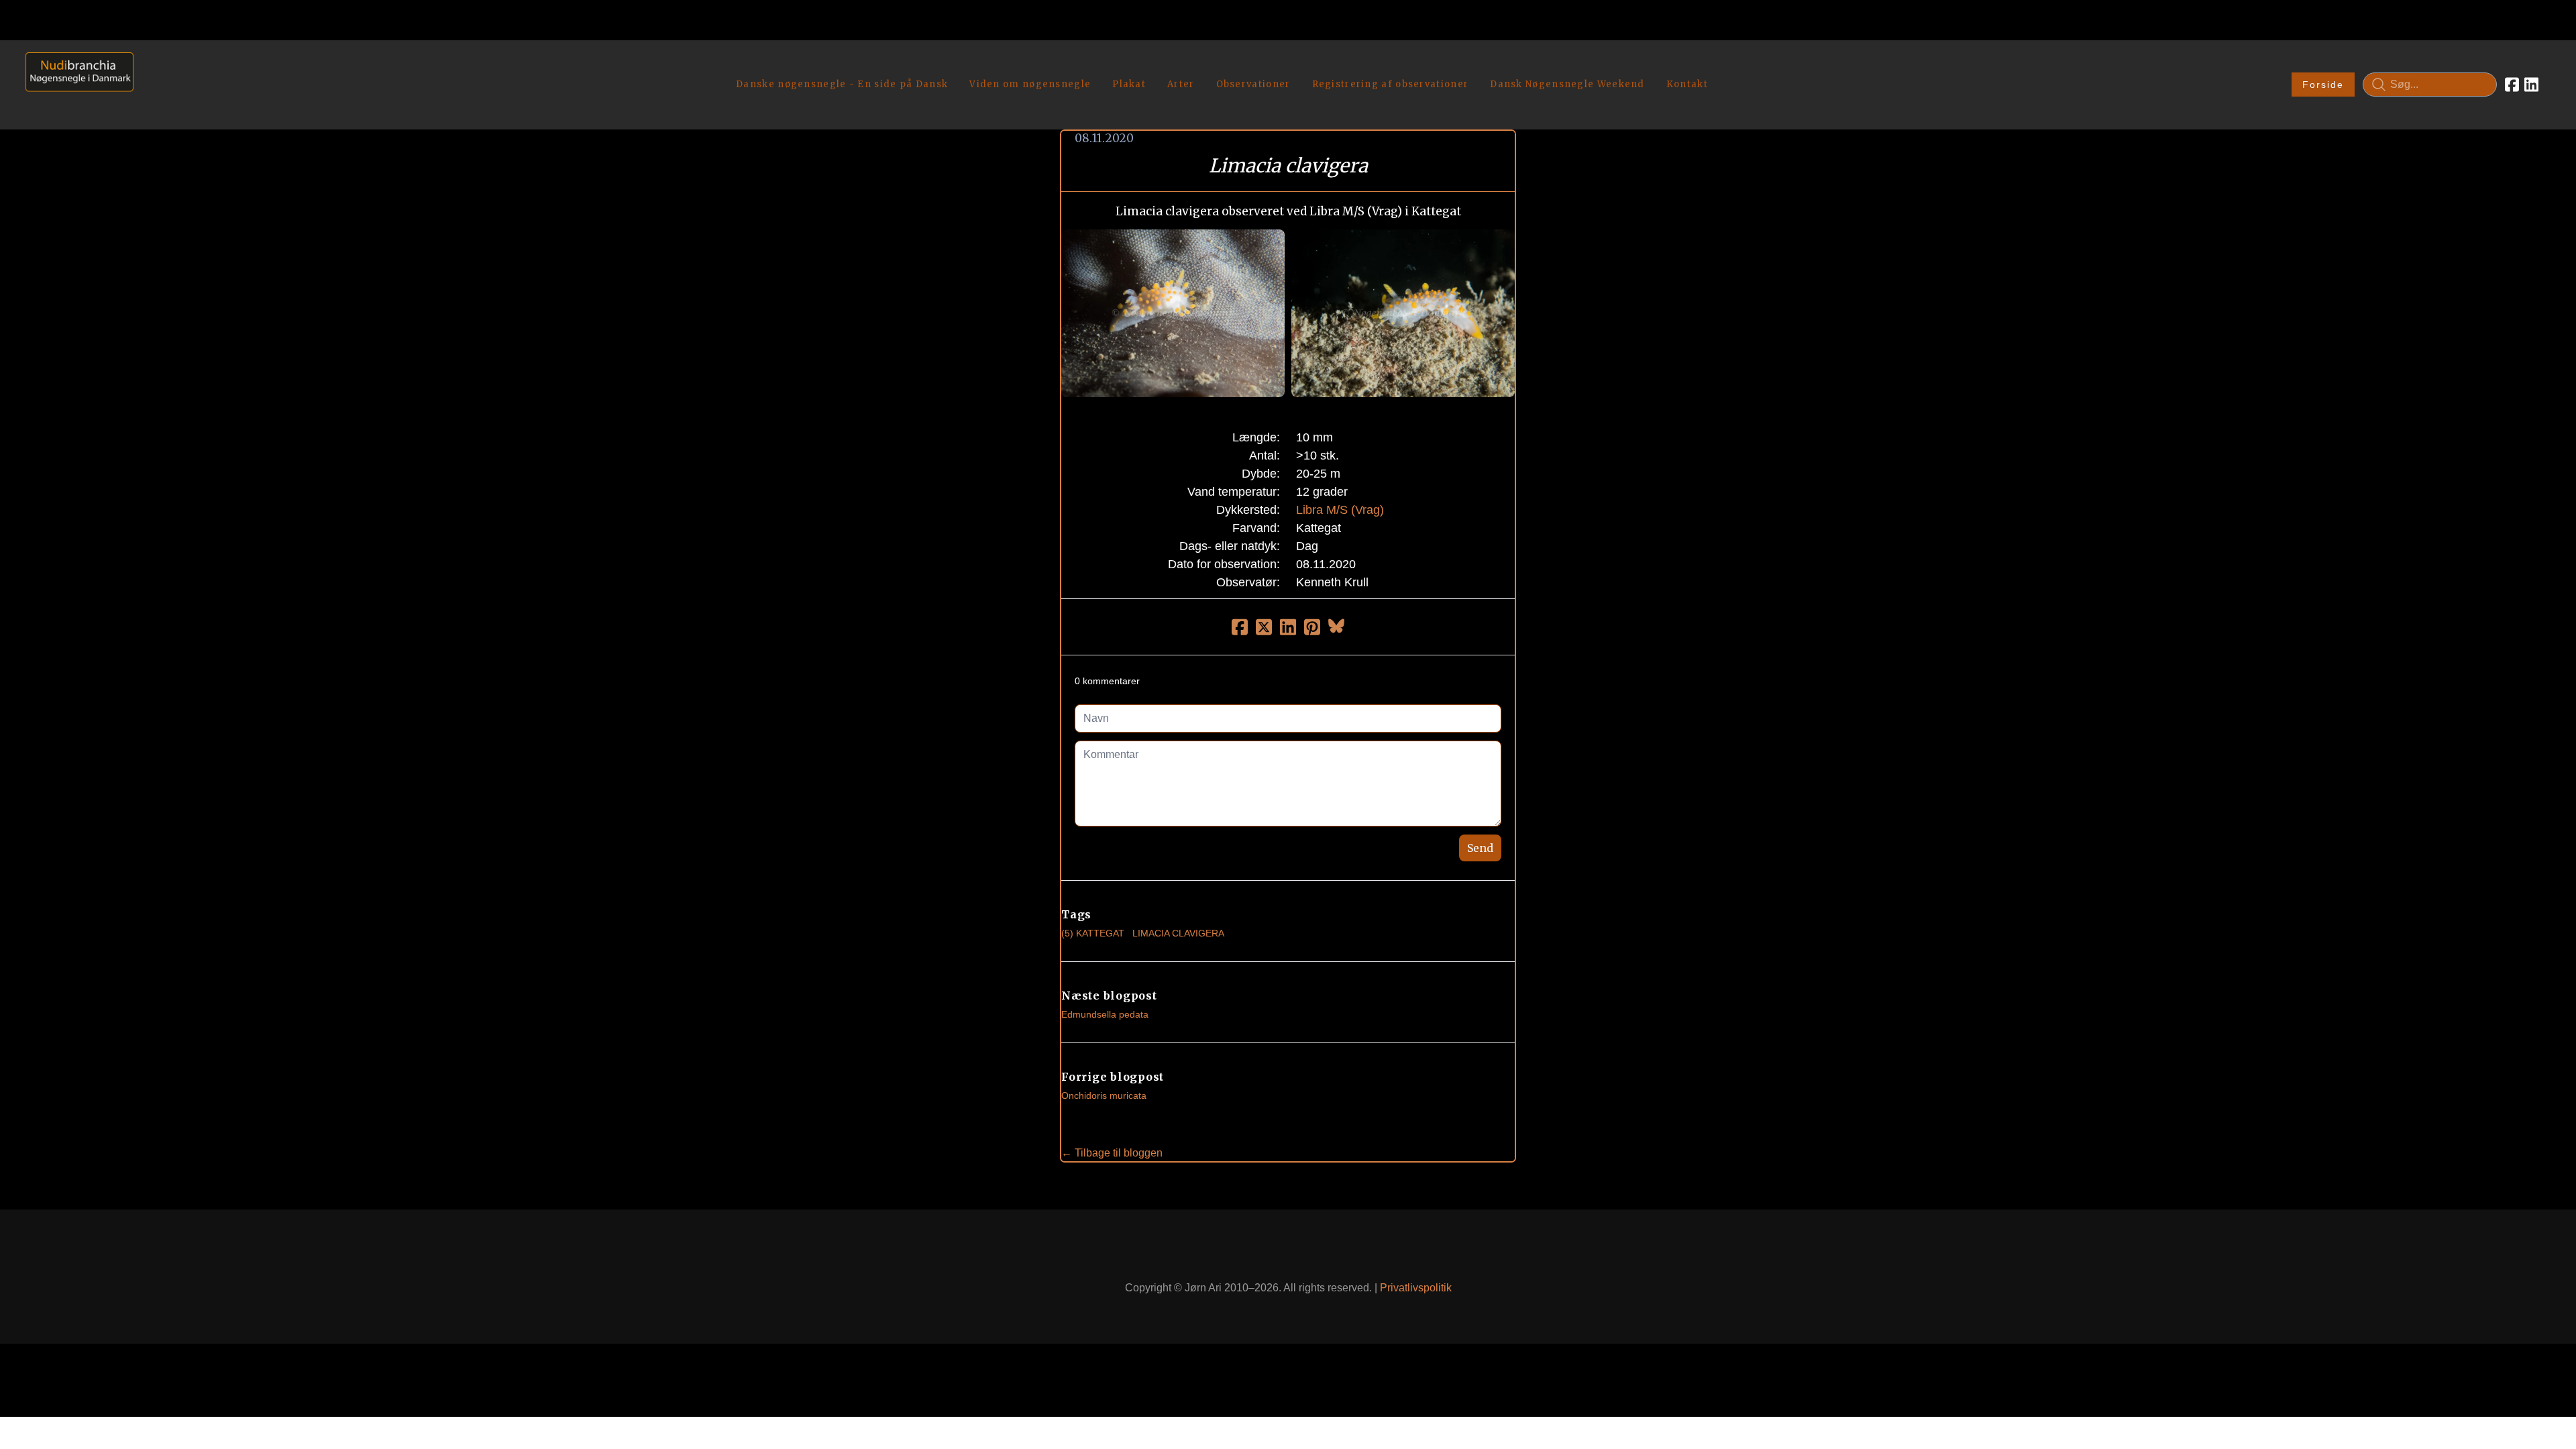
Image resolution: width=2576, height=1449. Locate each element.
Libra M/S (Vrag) (1340, 510)
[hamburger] (150, 66)
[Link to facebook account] (2512, 85)
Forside (2323, 85)
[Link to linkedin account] (2531, 85)
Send (1480, 848)
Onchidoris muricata (1104, 1095)
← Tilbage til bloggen (1112, 1153)
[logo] (75, 84)
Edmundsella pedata (1105, 1014)
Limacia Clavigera (1178, 933)
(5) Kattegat (1093, 933)
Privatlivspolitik (1416, 1288)
